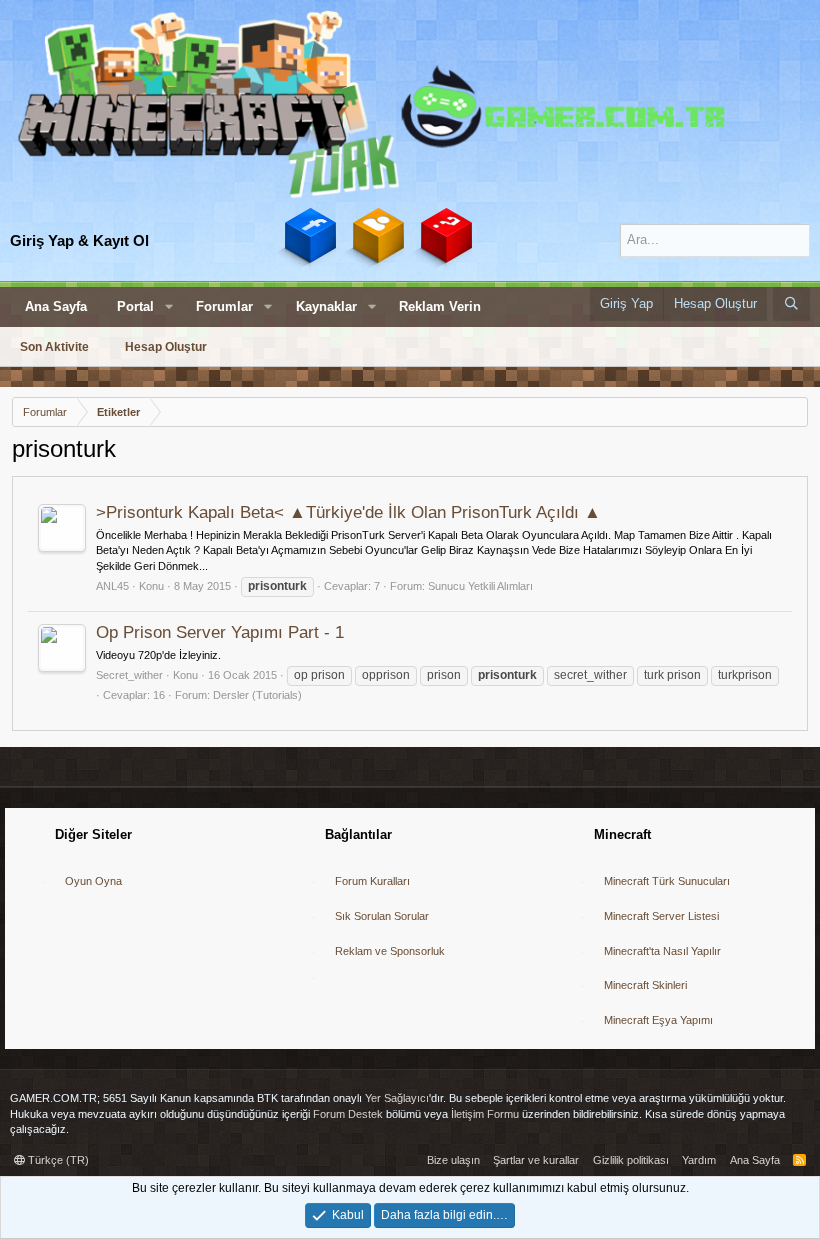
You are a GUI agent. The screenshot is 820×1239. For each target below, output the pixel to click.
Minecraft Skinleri (645, 985)
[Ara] (791, 304)
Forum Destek (348, 1114)
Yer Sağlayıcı (397, 1098)
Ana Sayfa (56, 306)
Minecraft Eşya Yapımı (658, 1020)
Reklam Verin (440, 306)
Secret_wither (129, 675)
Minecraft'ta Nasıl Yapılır (662, 951)
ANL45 (112, 586)
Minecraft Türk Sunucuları (667, 881)
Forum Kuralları (372, 881)
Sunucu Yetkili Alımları (480, 586)
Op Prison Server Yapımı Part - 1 (220, 632)
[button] (169, 307)
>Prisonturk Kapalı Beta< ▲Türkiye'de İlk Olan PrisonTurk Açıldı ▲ (348, 512)
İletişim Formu (485, 1114)
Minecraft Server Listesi (661, 916)
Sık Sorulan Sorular (382, 916)
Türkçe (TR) (57, 1160)
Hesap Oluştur (166, 347)
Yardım (699, 1160)
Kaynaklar (326, 306)
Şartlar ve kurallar (536, 1160)
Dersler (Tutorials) (257, 695)
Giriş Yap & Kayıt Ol (79, 240)
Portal (135, 306)
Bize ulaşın (453, 1160)
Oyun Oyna (93, 881)
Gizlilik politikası (631, 1160)
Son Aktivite (54, 347)
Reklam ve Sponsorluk (390, 951)
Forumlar (224, 306)
